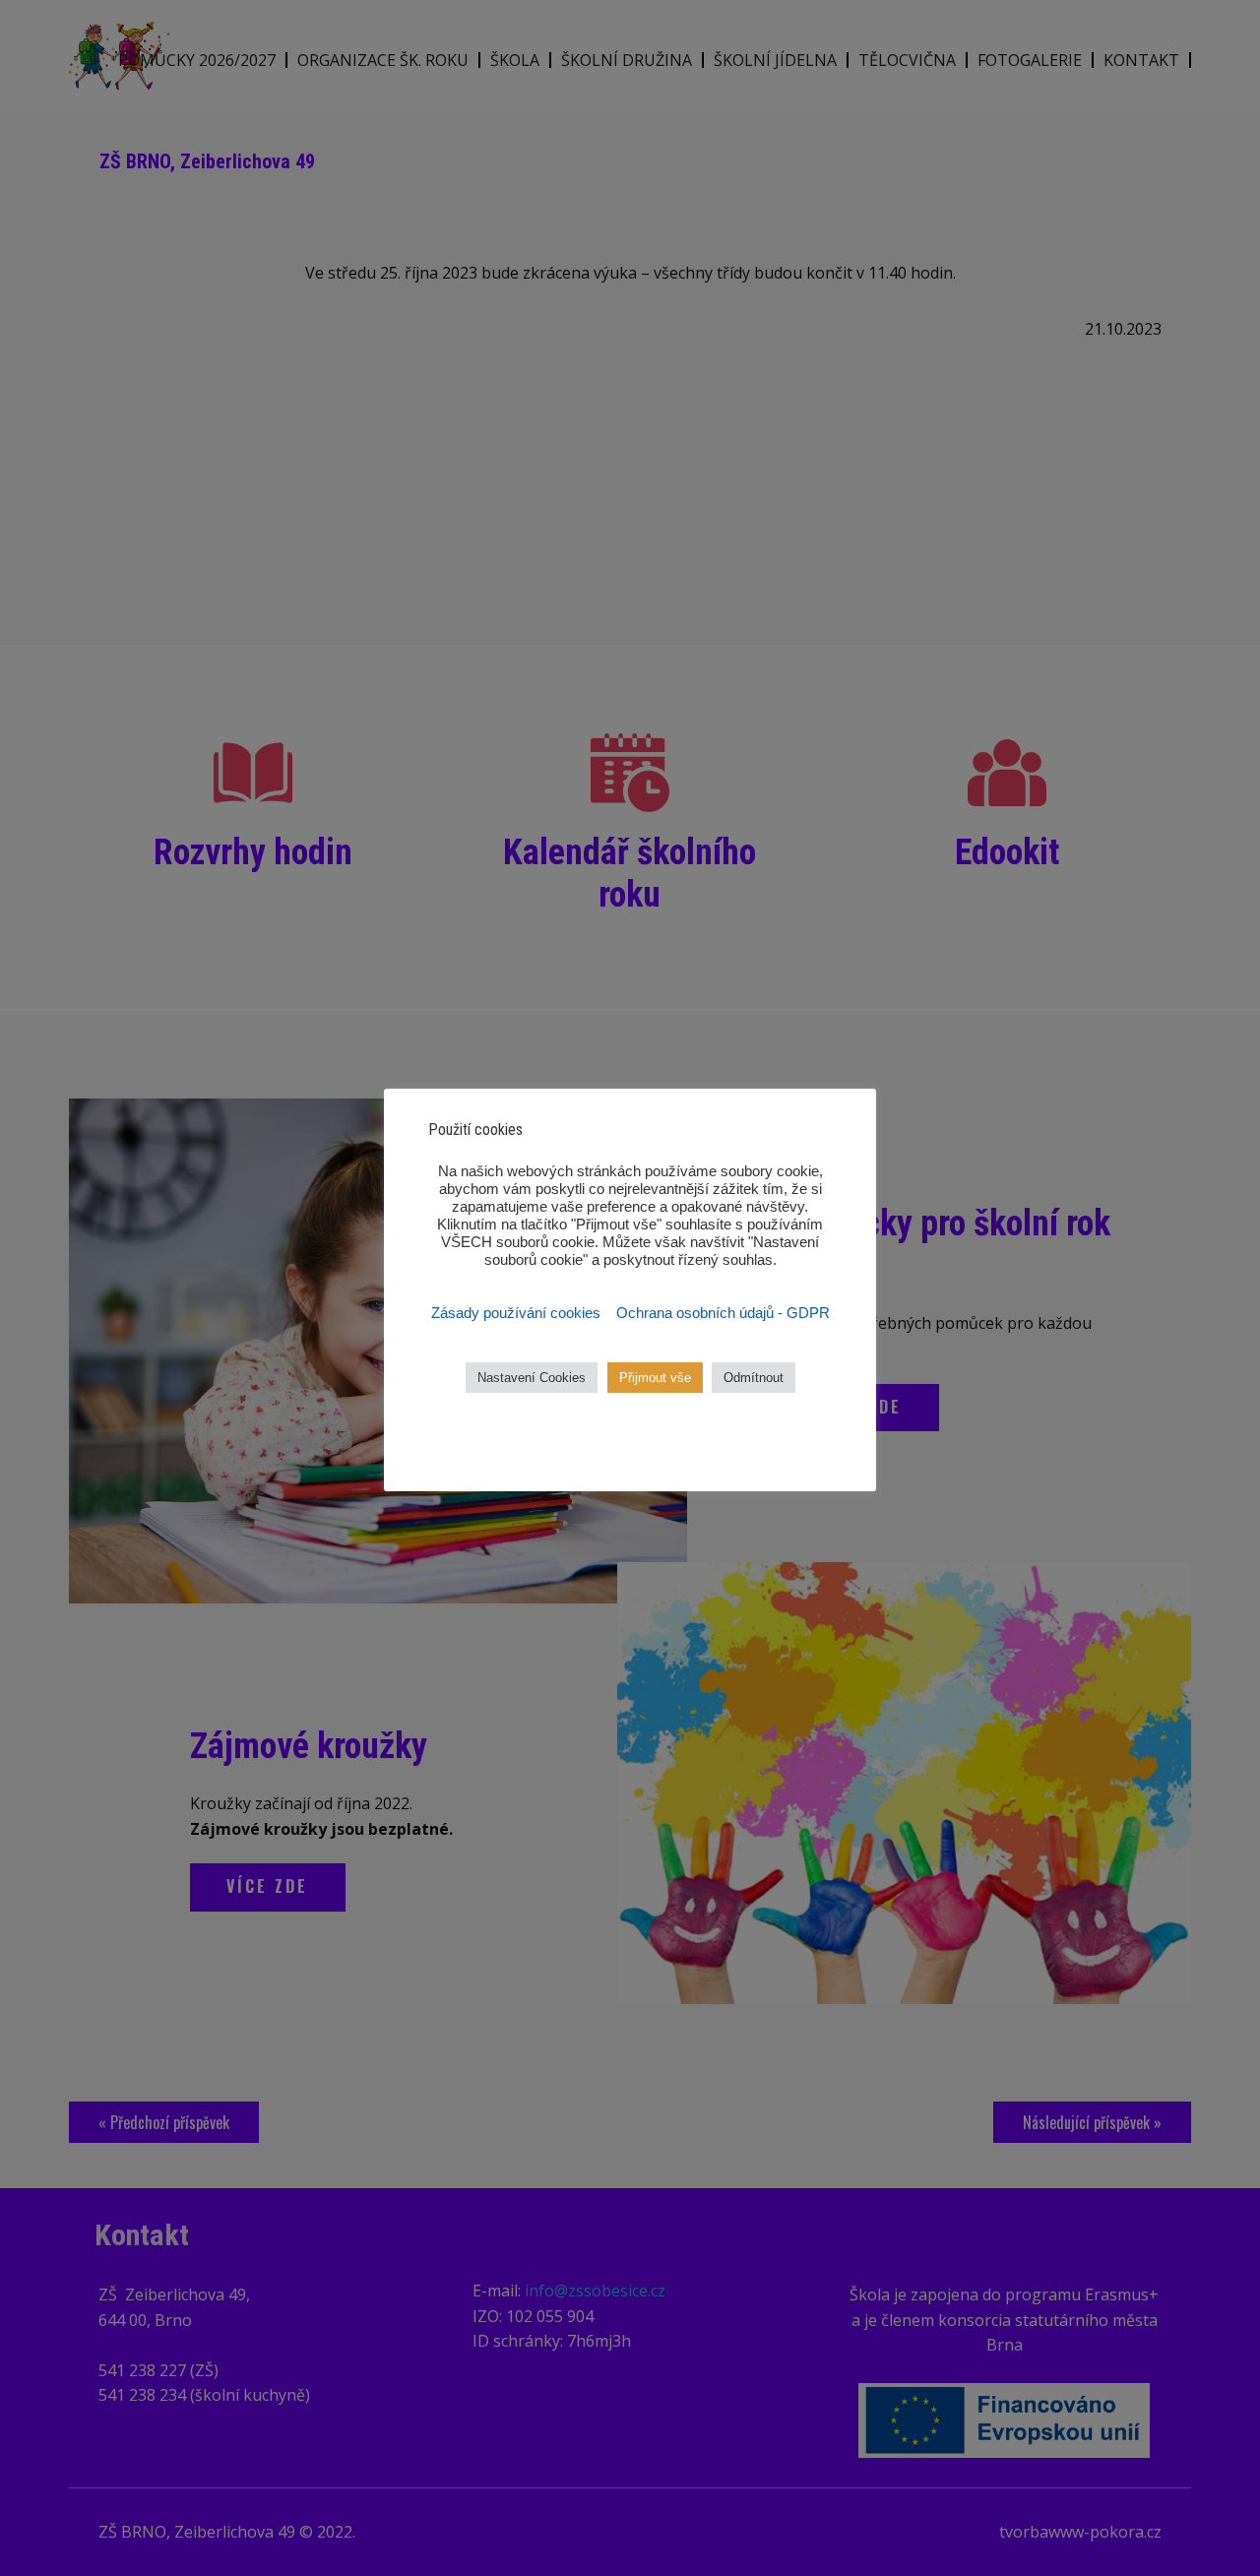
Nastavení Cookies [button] (532, 1378)
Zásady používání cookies (518, 1313)
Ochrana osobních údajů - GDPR (723, 1313)
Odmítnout (754, 1378)
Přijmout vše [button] (655, 1378)
